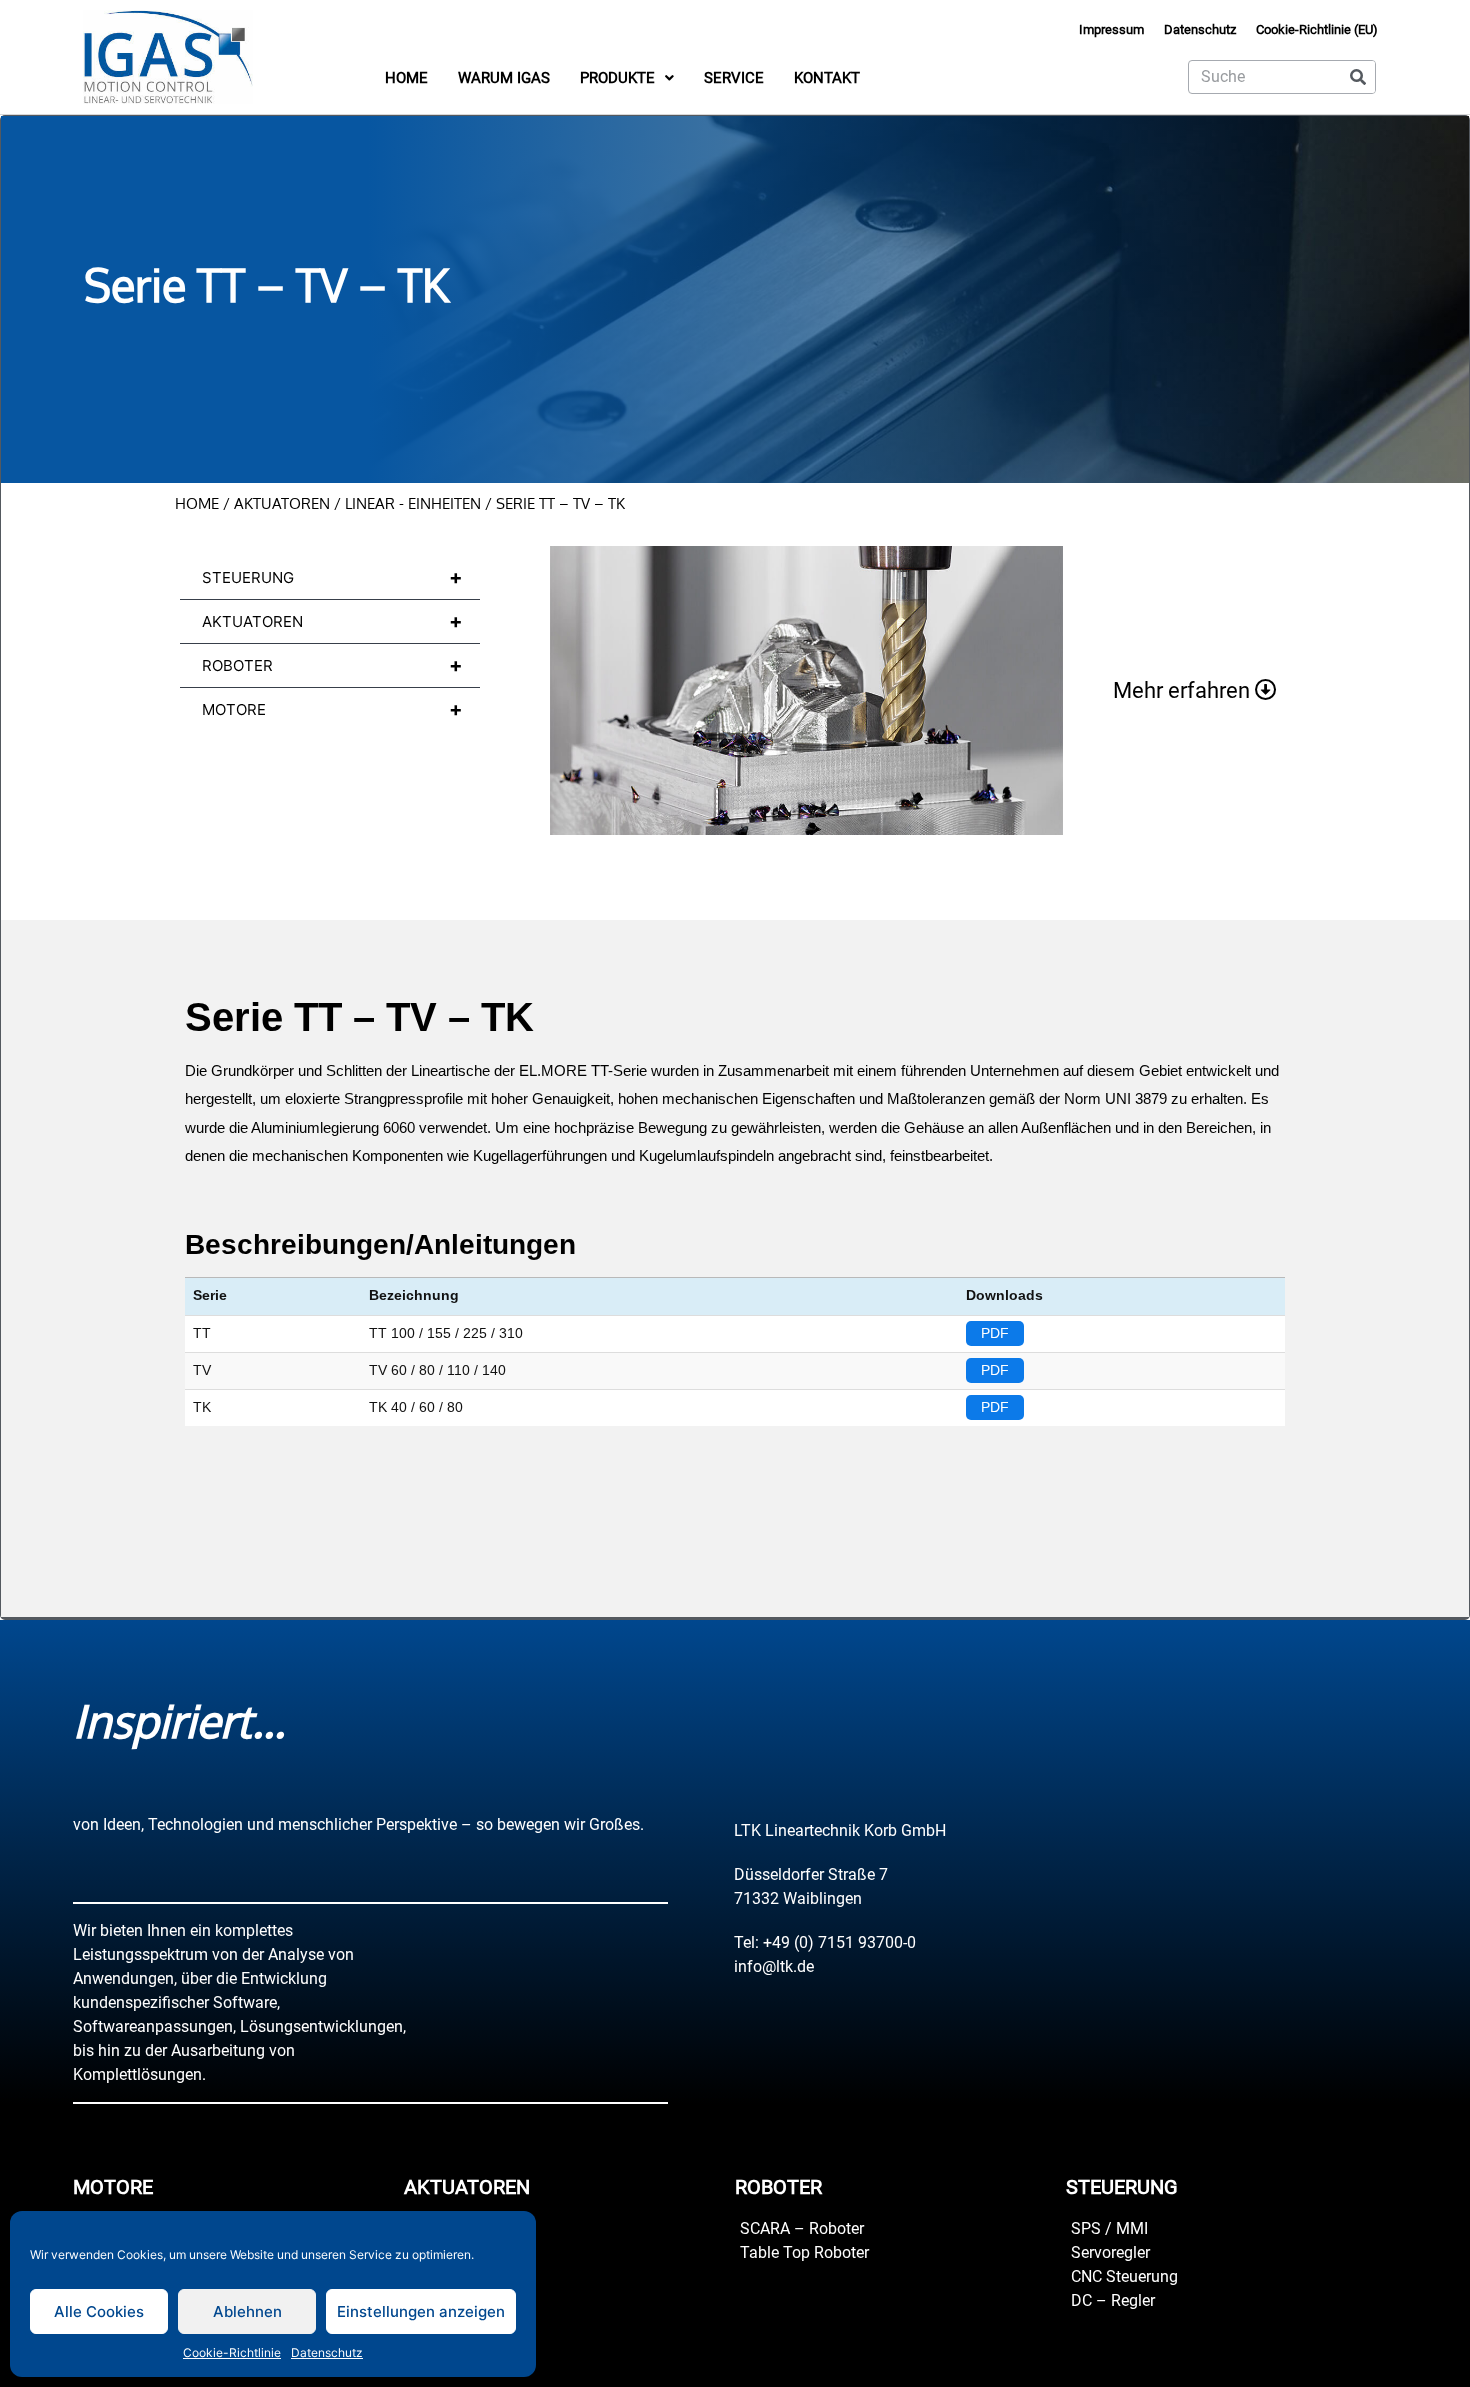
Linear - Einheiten (413, 503)
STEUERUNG (332, 577)
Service (734, 78)
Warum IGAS (504, 78)
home (197, 503)
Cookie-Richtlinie (232, 2352)
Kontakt (827, 78)
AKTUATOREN (282, 503)
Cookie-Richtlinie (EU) (1317, 29)
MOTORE (332, 709)
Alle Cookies (99, 2311)
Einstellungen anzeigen (421, 2311)
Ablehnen (247, 2311)
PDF (995, 1333)
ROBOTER (332, 665)
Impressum (1111, 29)
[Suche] (1358, 77)
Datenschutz (327, 2352)
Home (406, 78)
